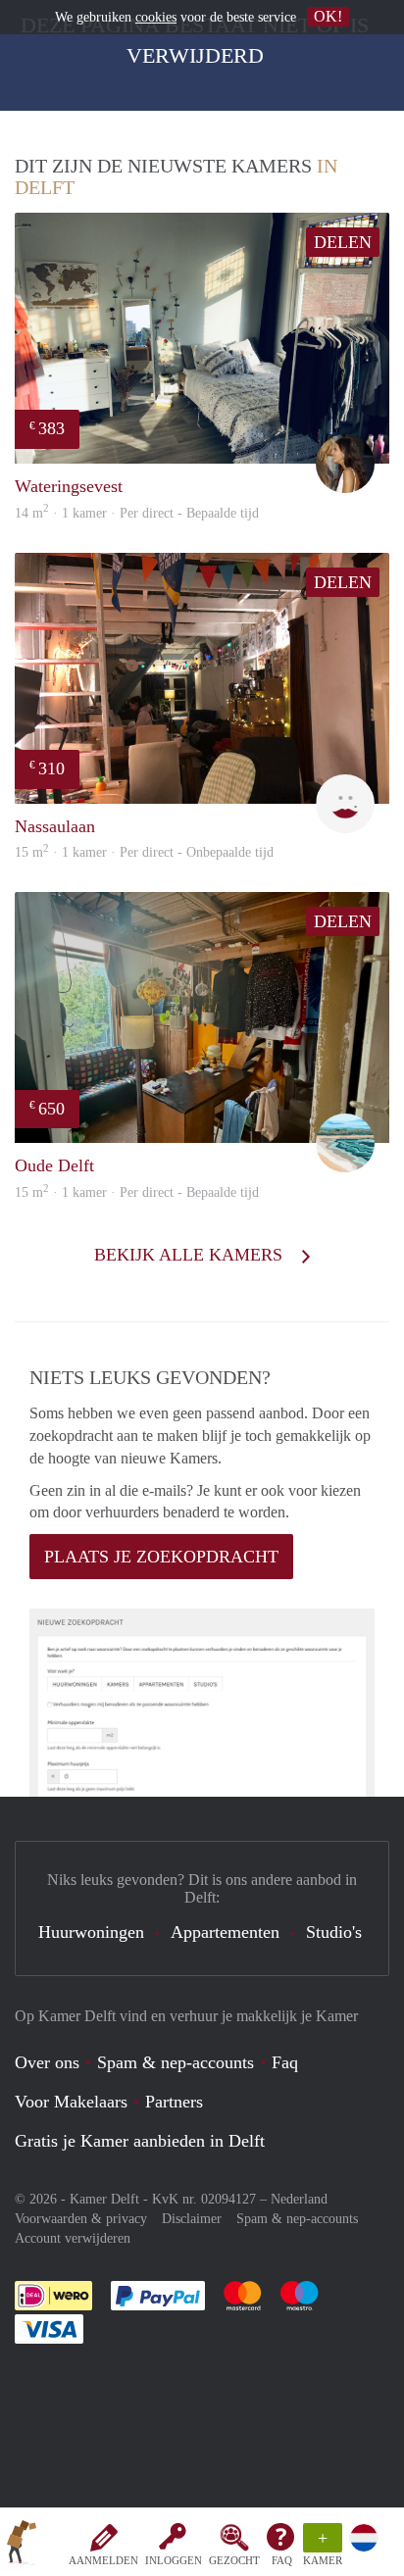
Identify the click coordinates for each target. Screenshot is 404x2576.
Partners (174, 2102)
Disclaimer (192, 2219)
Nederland (299, 2199)
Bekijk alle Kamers (191, 1255)
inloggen (174, 2560)
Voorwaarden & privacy (81, 2219)
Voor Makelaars (71, 2102)
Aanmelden (103, 2560)
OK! (328, 16)
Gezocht (234, 2560)
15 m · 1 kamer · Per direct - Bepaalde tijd (137, 1192)
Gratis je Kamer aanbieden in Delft (140, 2141)
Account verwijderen (73, 2238)
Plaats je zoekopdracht (161, 1557)
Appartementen (225, 1932)
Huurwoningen (91, 1932)
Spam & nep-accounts (176, 2062)
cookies (156, 17)
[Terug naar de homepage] (22, 2546)
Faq (285, 2062)
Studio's (334, 1932)
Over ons (47, 2062)
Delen (343, 242)
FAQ (282, 2560)
